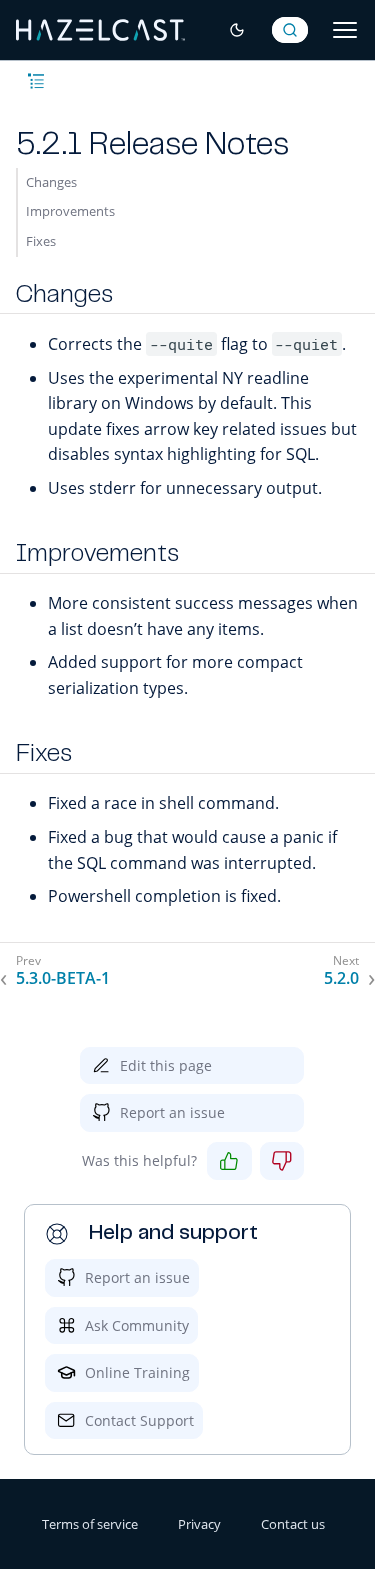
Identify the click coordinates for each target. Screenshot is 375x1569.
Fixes (41, 241)
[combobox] (290, 30)
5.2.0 (341, 978)
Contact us (293, 1524)
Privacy (199, 1524)
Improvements (70, 211)
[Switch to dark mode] (237, 30)
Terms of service (90, 1524)
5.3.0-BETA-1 (63, 978)
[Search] (290, 30)
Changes (51, 182)
